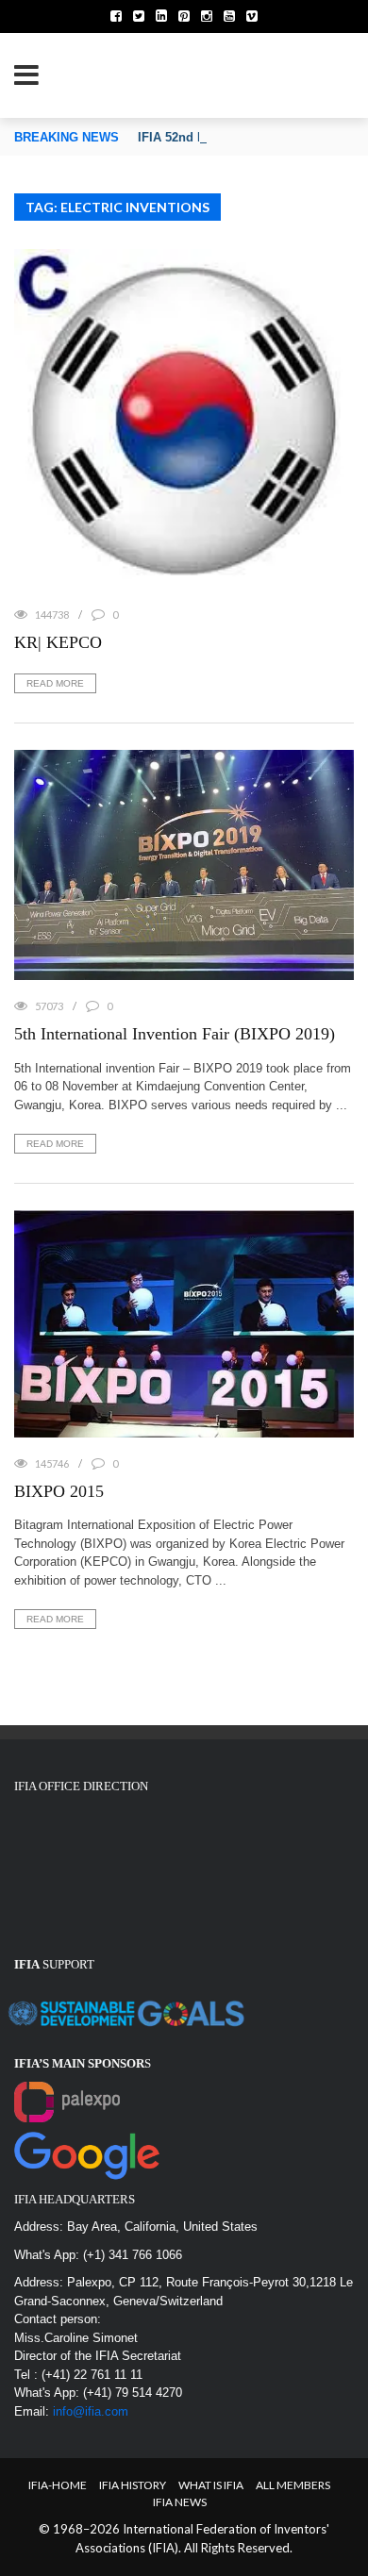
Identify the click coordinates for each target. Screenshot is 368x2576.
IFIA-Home (58, 2485)
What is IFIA (211, 2485)
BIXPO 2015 (59, 1491)
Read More (55, 683)
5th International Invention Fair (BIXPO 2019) (175, 1034)
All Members (293, 2485)
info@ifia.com (91, 2411)
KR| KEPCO (58, 642)
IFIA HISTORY (133, 2485)
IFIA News (180, 2502)
